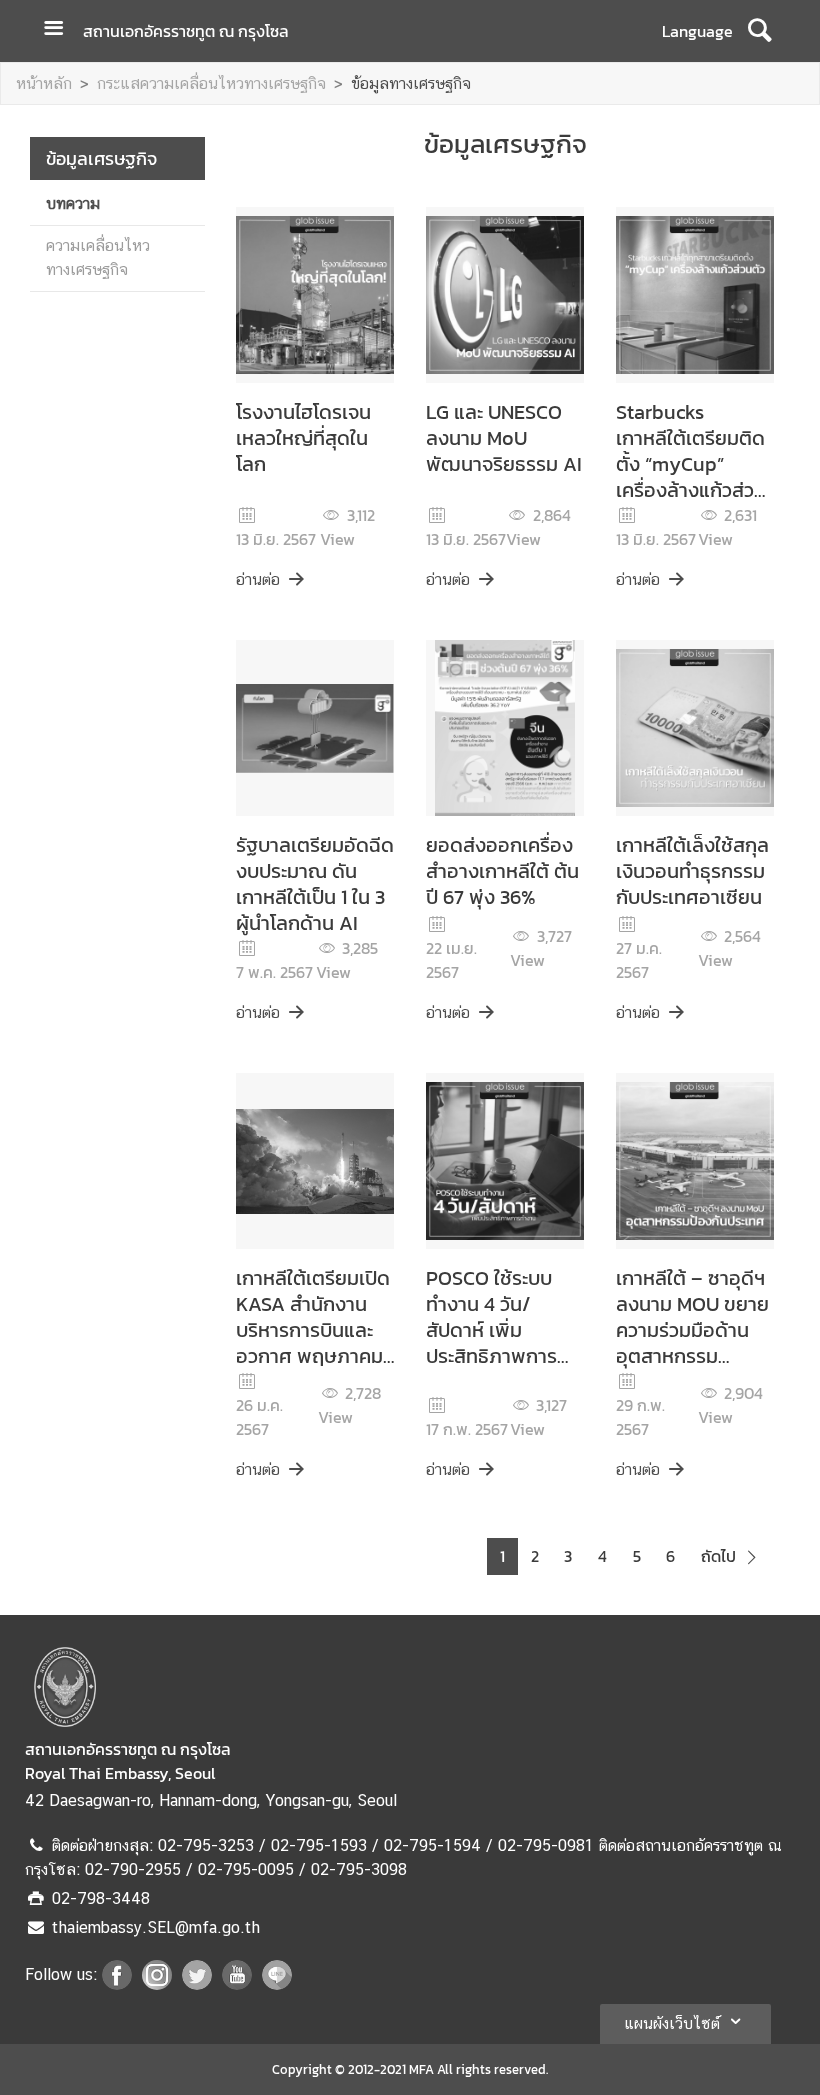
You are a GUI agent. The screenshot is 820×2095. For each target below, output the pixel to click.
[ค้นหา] (759, 31)
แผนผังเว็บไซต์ (672, 2023)
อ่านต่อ (258, 579)
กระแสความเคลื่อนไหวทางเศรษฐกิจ (211, 83)
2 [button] (535, 1557)
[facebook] (117, 1984)
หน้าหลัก (44, 83)
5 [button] (637, 1557)
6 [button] (670, 1557)
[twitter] (197, 1984)
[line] (277, 1984)
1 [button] (502, 1557)
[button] (731, 1556)
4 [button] (602, 1557)
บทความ (73, 203)
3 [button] (568, 1557)
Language (697, 31)
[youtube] (237, 1984)
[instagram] (157, 1984)
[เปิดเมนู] (61, 30)
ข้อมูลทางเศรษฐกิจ (411, 83)
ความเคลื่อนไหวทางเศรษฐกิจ (98, 257)
